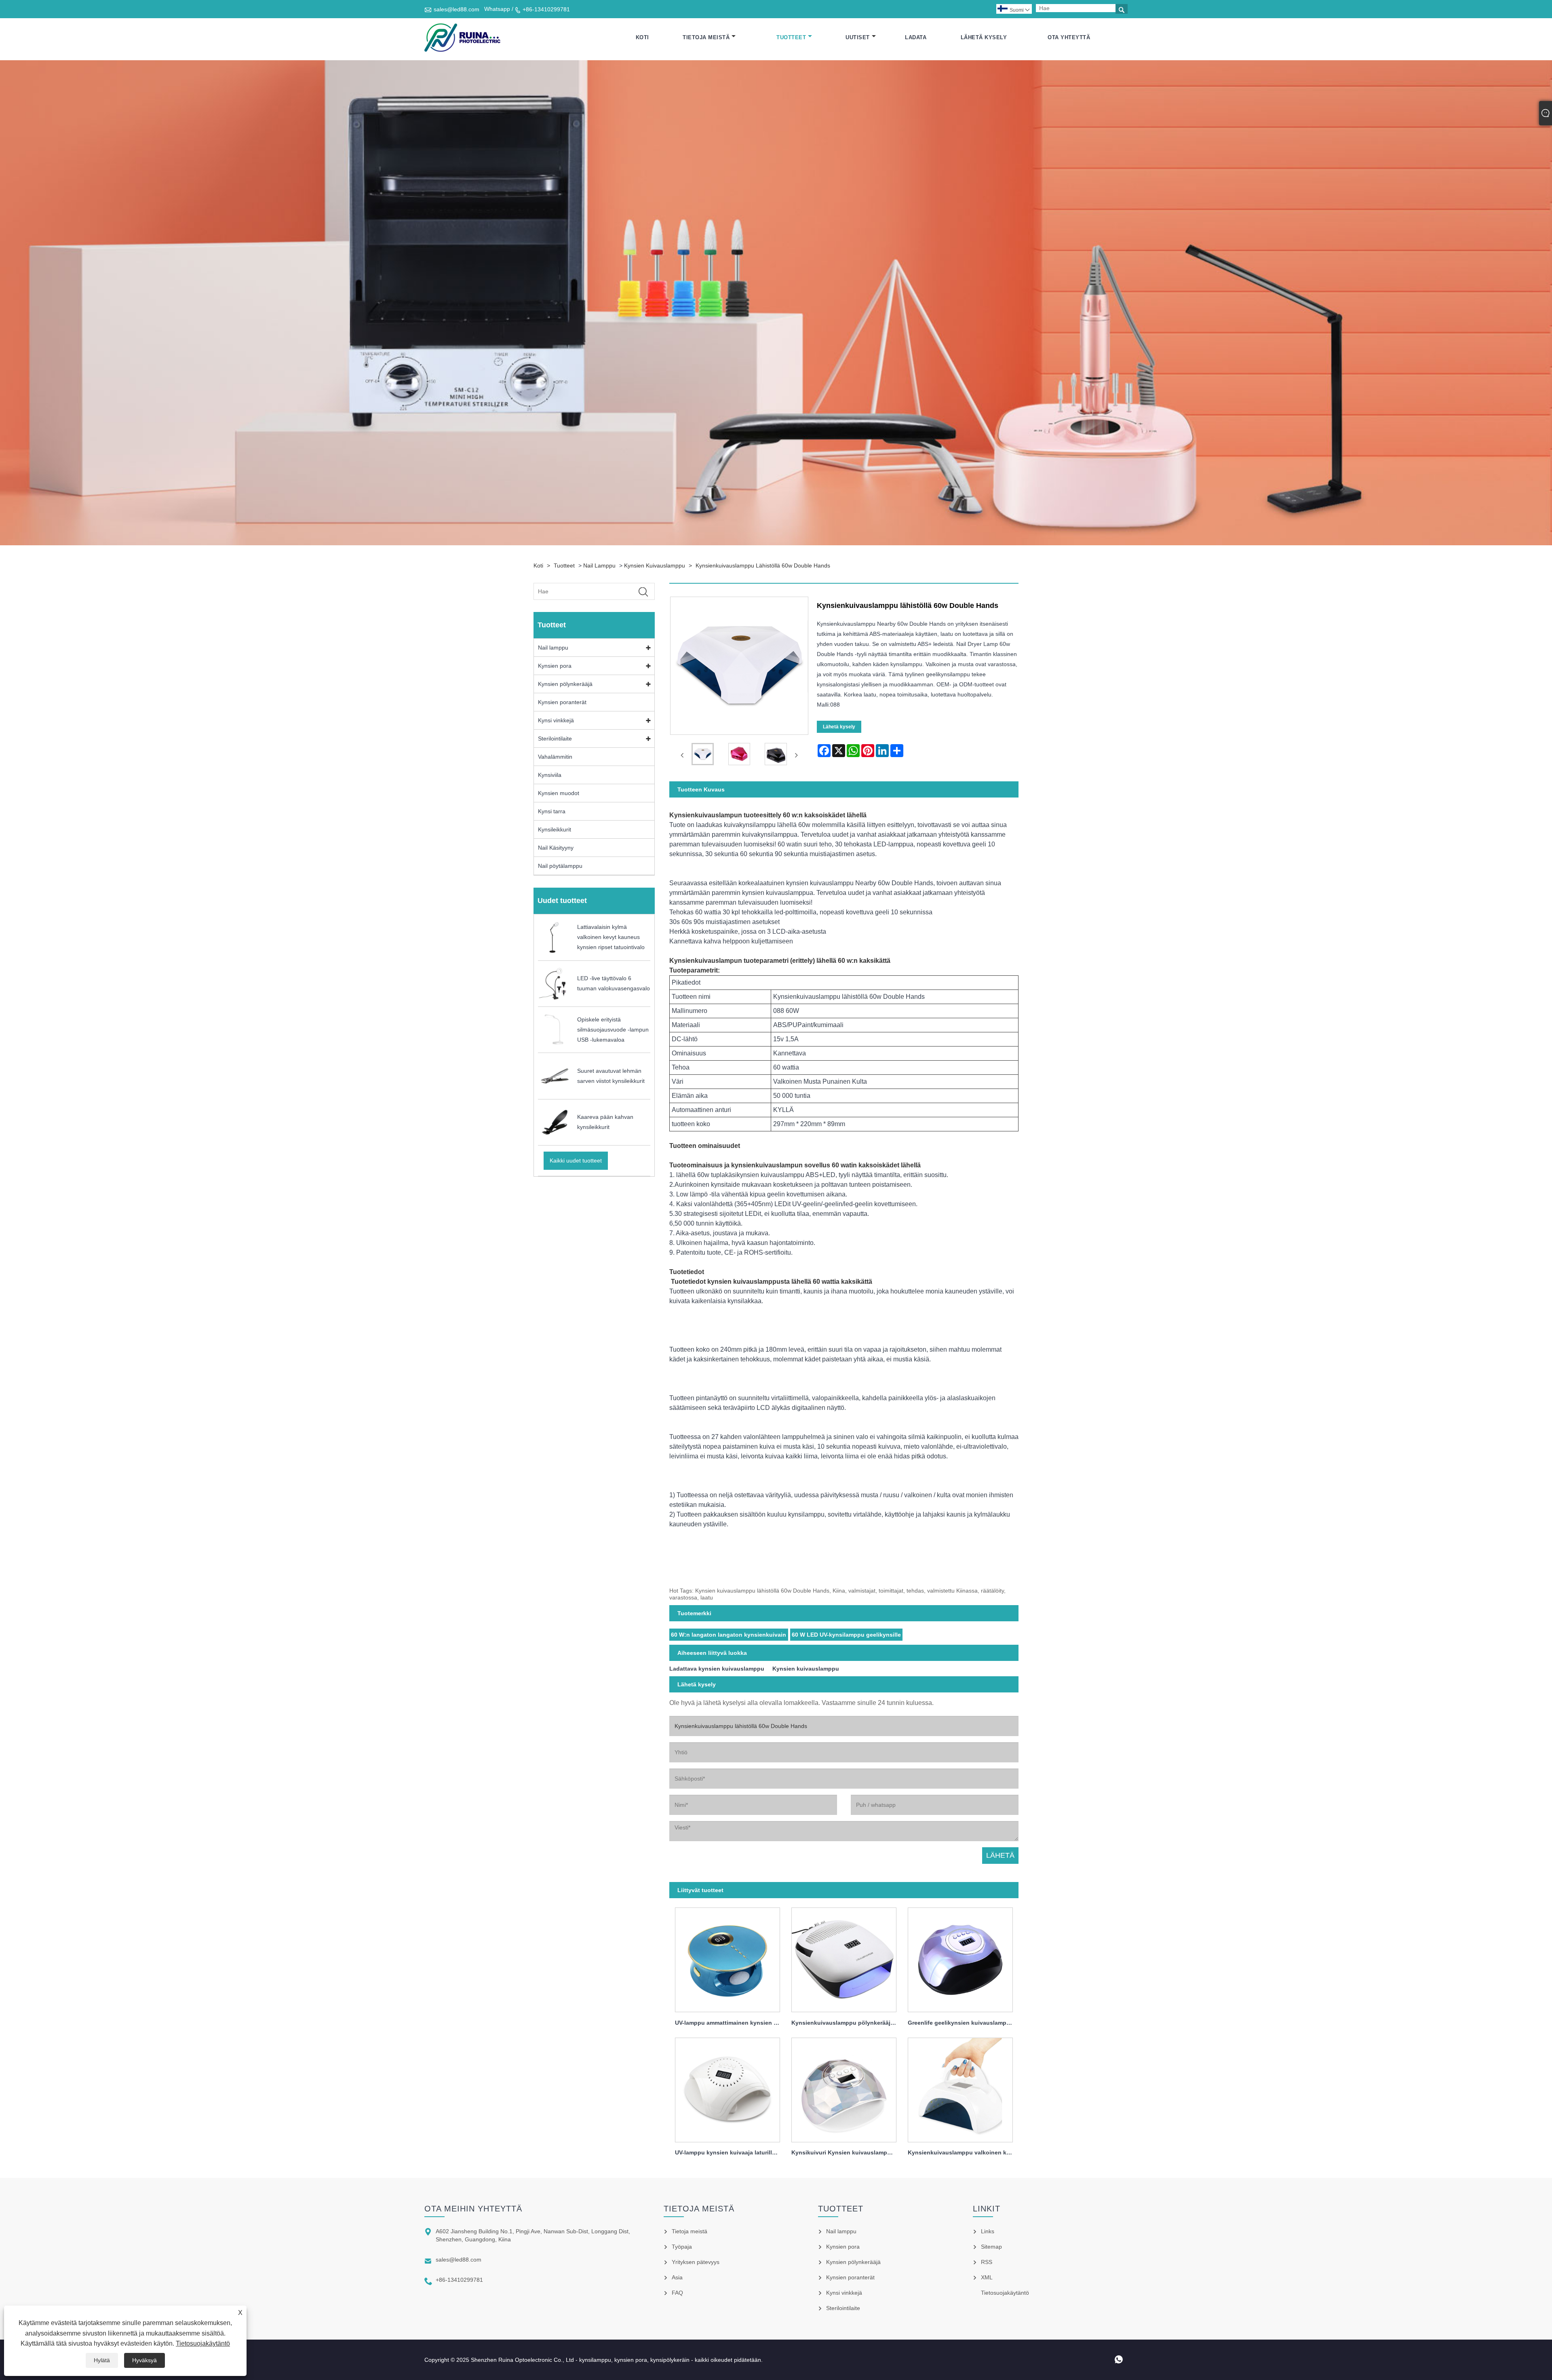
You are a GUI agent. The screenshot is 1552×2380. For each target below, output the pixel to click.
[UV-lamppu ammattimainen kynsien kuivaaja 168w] (727, 1958)
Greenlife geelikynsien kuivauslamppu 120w (963, 2023)
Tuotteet (791, 37)
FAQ (677, 2293)
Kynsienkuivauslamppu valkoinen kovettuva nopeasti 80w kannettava (963, 2152)
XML (987, 2277)
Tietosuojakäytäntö (203, 2343)
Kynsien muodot (559, 793)
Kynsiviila (550, 775)
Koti (642, 37)
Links (988, 2231)
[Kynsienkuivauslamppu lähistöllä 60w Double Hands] (703, 756)
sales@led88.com (457, 9)
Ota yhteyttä (1069, 37)
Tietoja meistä (706, 37)
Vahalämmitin (555, 757)
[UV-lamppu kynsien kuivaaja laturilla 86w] (727, 2088)
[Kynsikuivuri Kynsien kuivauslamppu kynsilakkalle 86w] (844, 2088)
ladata (916, 37)
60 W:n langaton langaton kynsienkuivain (729, 1635)
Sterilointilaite (555, 738)
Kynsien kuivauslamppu (655, 565)
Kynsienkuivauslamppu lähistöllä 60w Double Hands (763, 565)
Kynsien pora (555, 666)
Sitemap (991, 2247)
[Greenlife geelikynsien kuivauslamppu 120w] (960, 1958)
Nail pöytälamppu (560, 866)
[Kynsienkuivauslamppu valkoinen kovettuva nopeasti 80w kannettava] (960, 2088)
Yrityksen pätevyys (696, 2262)
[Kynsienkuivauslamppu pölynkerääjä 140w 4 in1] (844, 1958)
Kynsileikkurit (555, 829)
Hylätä (102, 2360)
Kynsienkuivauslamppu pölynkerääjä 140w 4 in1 (847, 2023)
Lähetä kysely (984, 37)
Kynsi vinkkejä (556, 720)
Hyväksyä (144, 2360)
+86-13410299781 (546, 9)
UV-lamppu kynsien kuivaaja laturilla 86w (730, 2152)
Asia (677, 2277)
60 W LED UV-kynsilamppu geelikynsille (846, 1635)
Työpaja (682, 2247)
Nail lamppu (599, 565)
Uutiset (858, 37)
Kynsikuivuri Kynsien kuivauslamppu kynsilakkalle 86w (847, 2152)
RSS (987, 2262)
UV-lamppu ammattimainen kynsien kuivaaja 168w (730, 2023)
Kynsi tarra (552, 811)
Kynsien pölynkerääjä (565, 684)
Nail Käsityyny (556, 848)
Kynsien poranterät (562, 702)
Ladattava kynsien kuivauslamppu (717, 1669)
